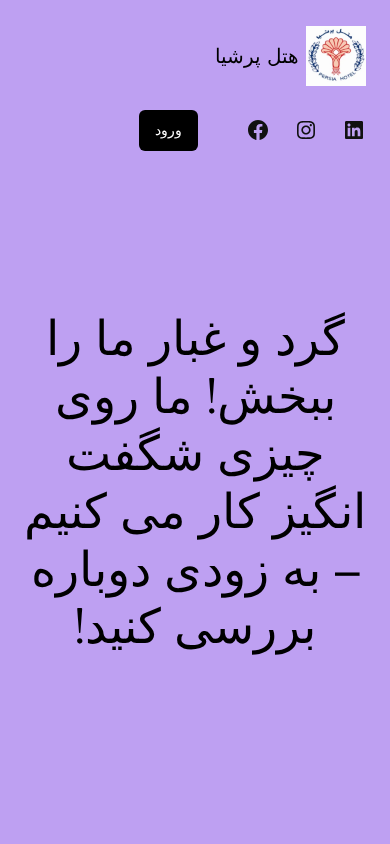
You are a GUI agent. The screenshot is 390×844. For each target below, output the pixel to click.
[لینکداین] (354, 130)
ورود (168, 129)
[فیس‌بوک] (258, 130)
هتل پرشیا (257, 56)
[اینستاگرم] (306, 130)
